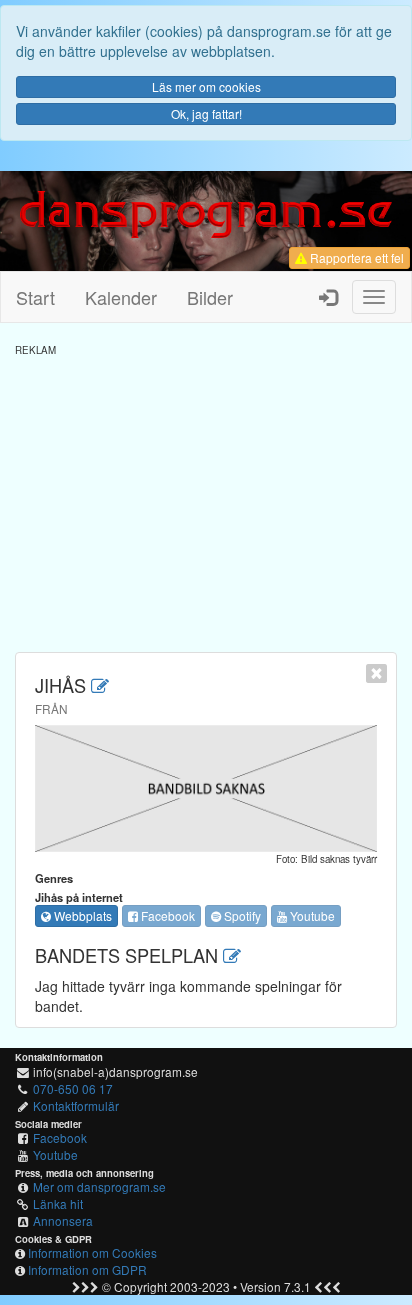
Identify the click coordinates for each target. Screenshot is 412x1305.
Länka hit (58, 1203)
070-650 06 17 (73, 1088)
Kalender (121, 297)
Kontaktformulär (76, 1105)
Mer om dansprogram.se (99, 1186)
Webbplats (81, 915)
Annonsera (63, 1220)
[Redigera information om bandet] (100, 685)
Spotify (241, 915)
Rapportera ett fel (355, 257)
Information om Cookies (92, 1252)
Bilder (210, 297)
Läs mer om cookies (206, 86)
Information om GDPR (87, 1269)
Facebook (166, 915)
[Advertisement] (206, 497)
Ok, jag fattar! (206, 113)
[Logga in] (328, 297)
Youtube (311, 915)
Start (35, 297)
